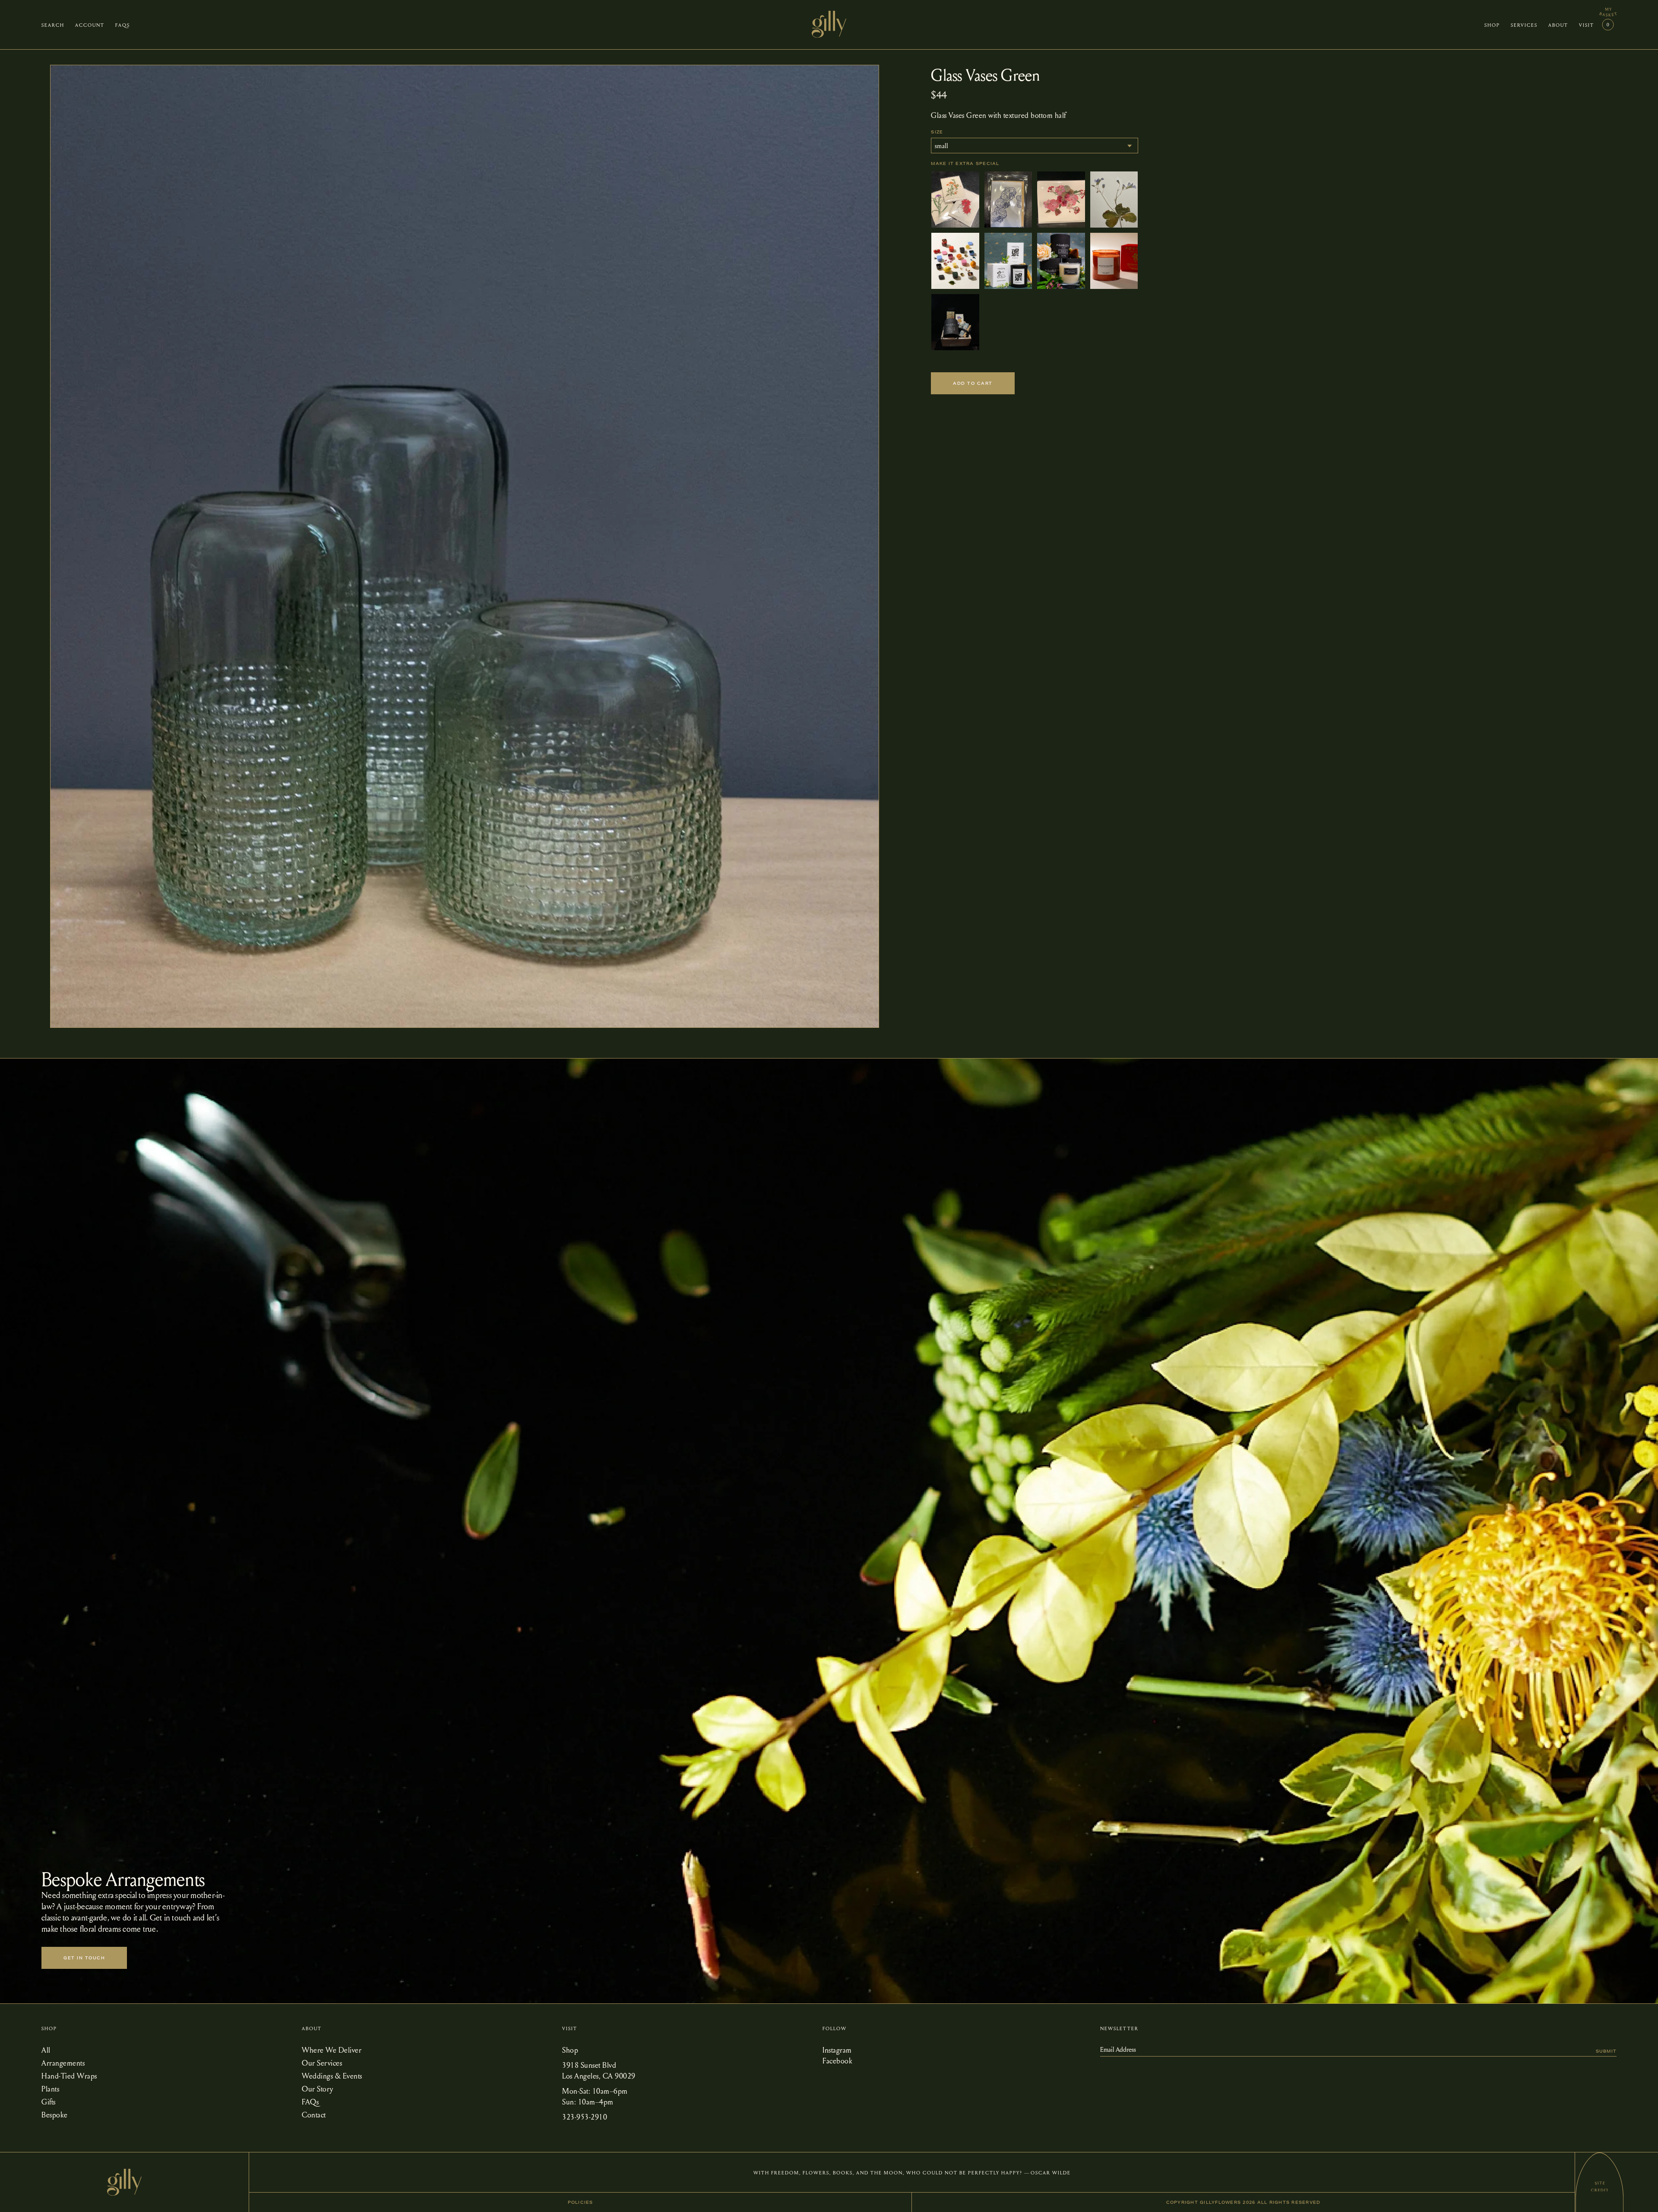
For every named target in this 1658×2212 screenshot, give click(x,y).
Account (90, 25)
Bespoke (55, 2114)
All (46, 2049)
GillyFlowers (1220, 2202)
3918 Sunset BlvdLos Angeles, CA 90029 (599, 2070)
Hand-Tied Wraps (69, 2075)
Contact (314, 2114)
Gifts (49, 2101)
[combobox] (1035, 146)
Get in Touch (84, 1958)
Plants (50, 2088)
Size (937, 132)
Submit (1606, 2051)
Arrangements (63, 2062)
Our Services (322, 2062)
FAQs (310, 2101)
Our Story (318, 2088)
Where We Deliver (332, 2049)
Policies (581, 2202)
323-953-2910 (585, 2116)
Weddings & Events (332, 2075)
